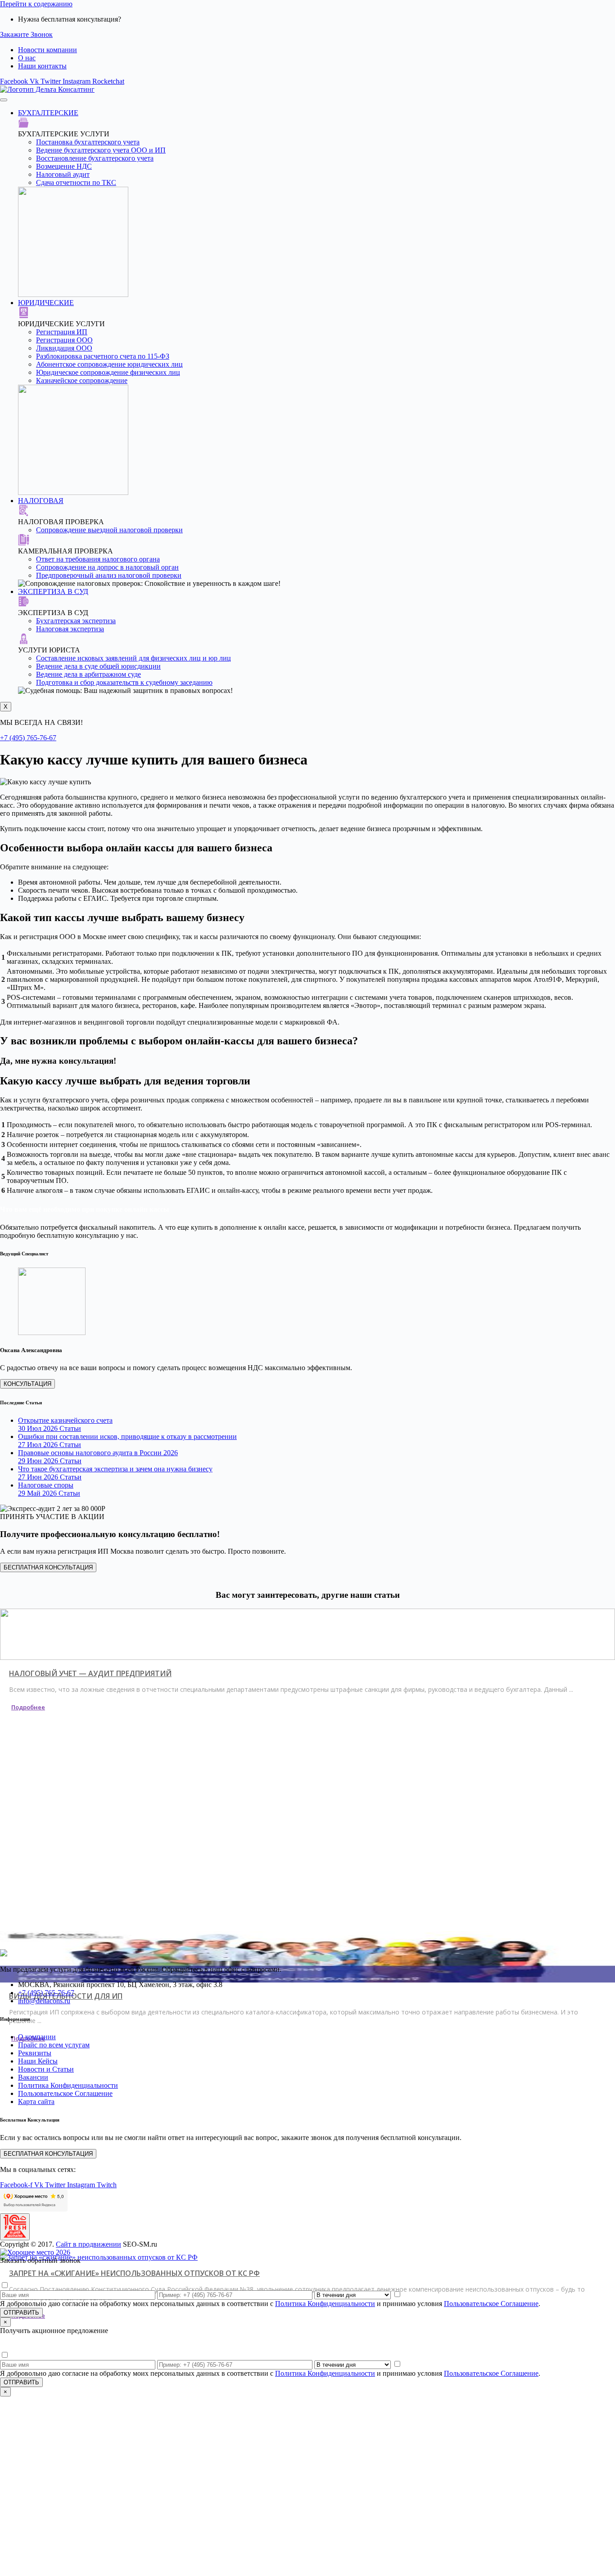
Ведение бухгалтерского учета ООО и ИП (101, 150)
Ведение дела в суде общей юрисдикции (98, 666)
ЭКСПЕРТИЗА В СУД (53, 591)
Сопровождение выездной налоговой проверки (109, 530)
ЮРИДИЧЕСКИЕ (46, 303)
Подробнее (28, 1707)
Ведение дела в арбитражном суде (88, 674)
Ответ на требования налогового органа (98, 559)
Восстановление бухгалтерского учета (95, 158)
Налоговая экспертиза (70, 629)
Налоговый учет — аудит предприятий (90, 1673)
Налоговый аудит (63, 174)
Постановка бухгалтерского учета (88, 142)
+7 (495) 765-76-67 (28, 738)
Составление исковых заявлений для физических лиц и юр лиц (133, 658)
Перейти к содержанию (36, 4)
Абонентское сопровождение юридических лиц (109, 364)
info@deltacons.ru (44, 2001)
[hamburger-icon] (4, 100)
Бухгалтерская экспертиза (76, 621)
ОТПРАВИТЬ (21, 2313)
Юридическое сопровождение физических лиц (108, 372)
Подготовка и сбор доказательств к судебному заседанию (124, 682)
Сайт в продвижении (88, 2244)
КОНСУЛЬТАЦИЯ (27, 1384)
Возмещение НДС (64, 166)
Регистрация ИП (62, 332)
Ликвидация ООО (64, 348)
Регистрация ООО (64, 340)
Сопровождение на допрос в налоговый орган (107, 567)
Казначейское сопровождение (82, 380)
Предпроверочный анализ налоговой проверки (109, 575)
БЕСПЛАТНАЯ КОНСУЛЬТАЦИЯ (48, 1567)
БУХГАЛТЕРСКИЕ (48, 113)
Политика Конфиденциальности (325, 2304)
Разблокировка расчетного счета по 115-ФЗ (103, 356)
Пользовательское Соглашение (491, 2304)
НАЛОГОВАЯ (41, 501)
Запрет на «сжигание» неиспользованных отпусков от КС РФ (134, 2273)
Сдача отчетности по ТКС (76, 182)
